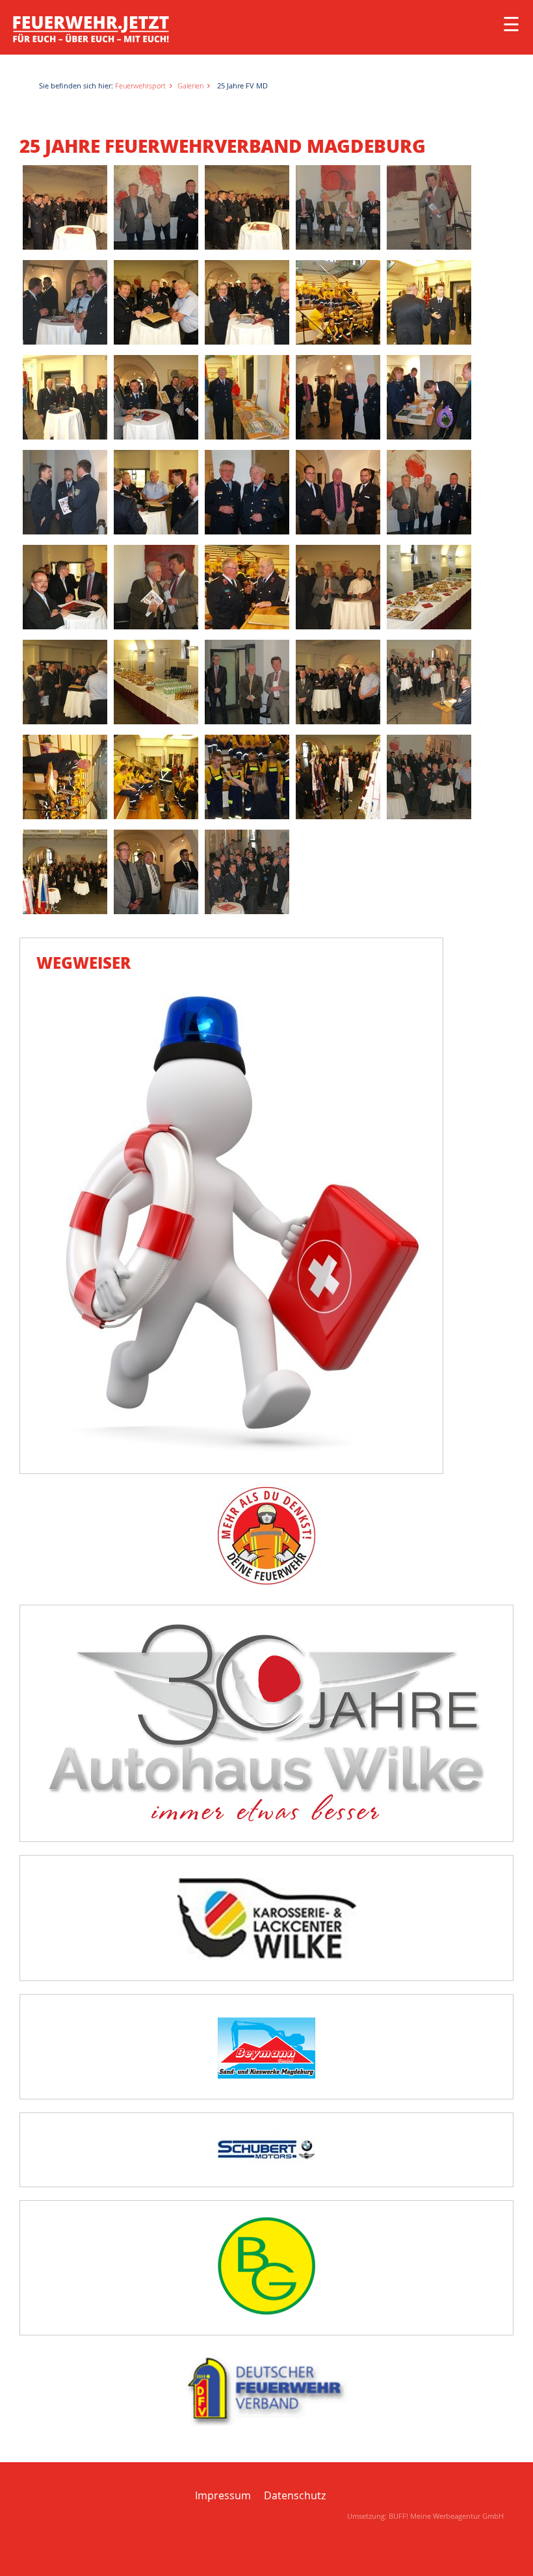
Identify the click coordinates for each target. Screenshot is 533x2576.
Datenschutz (295, 2495)
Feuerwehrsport (140, 85)
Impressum (223, 2495)
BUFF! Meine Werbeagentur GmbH (446, 2516)
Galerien (190, 85)
